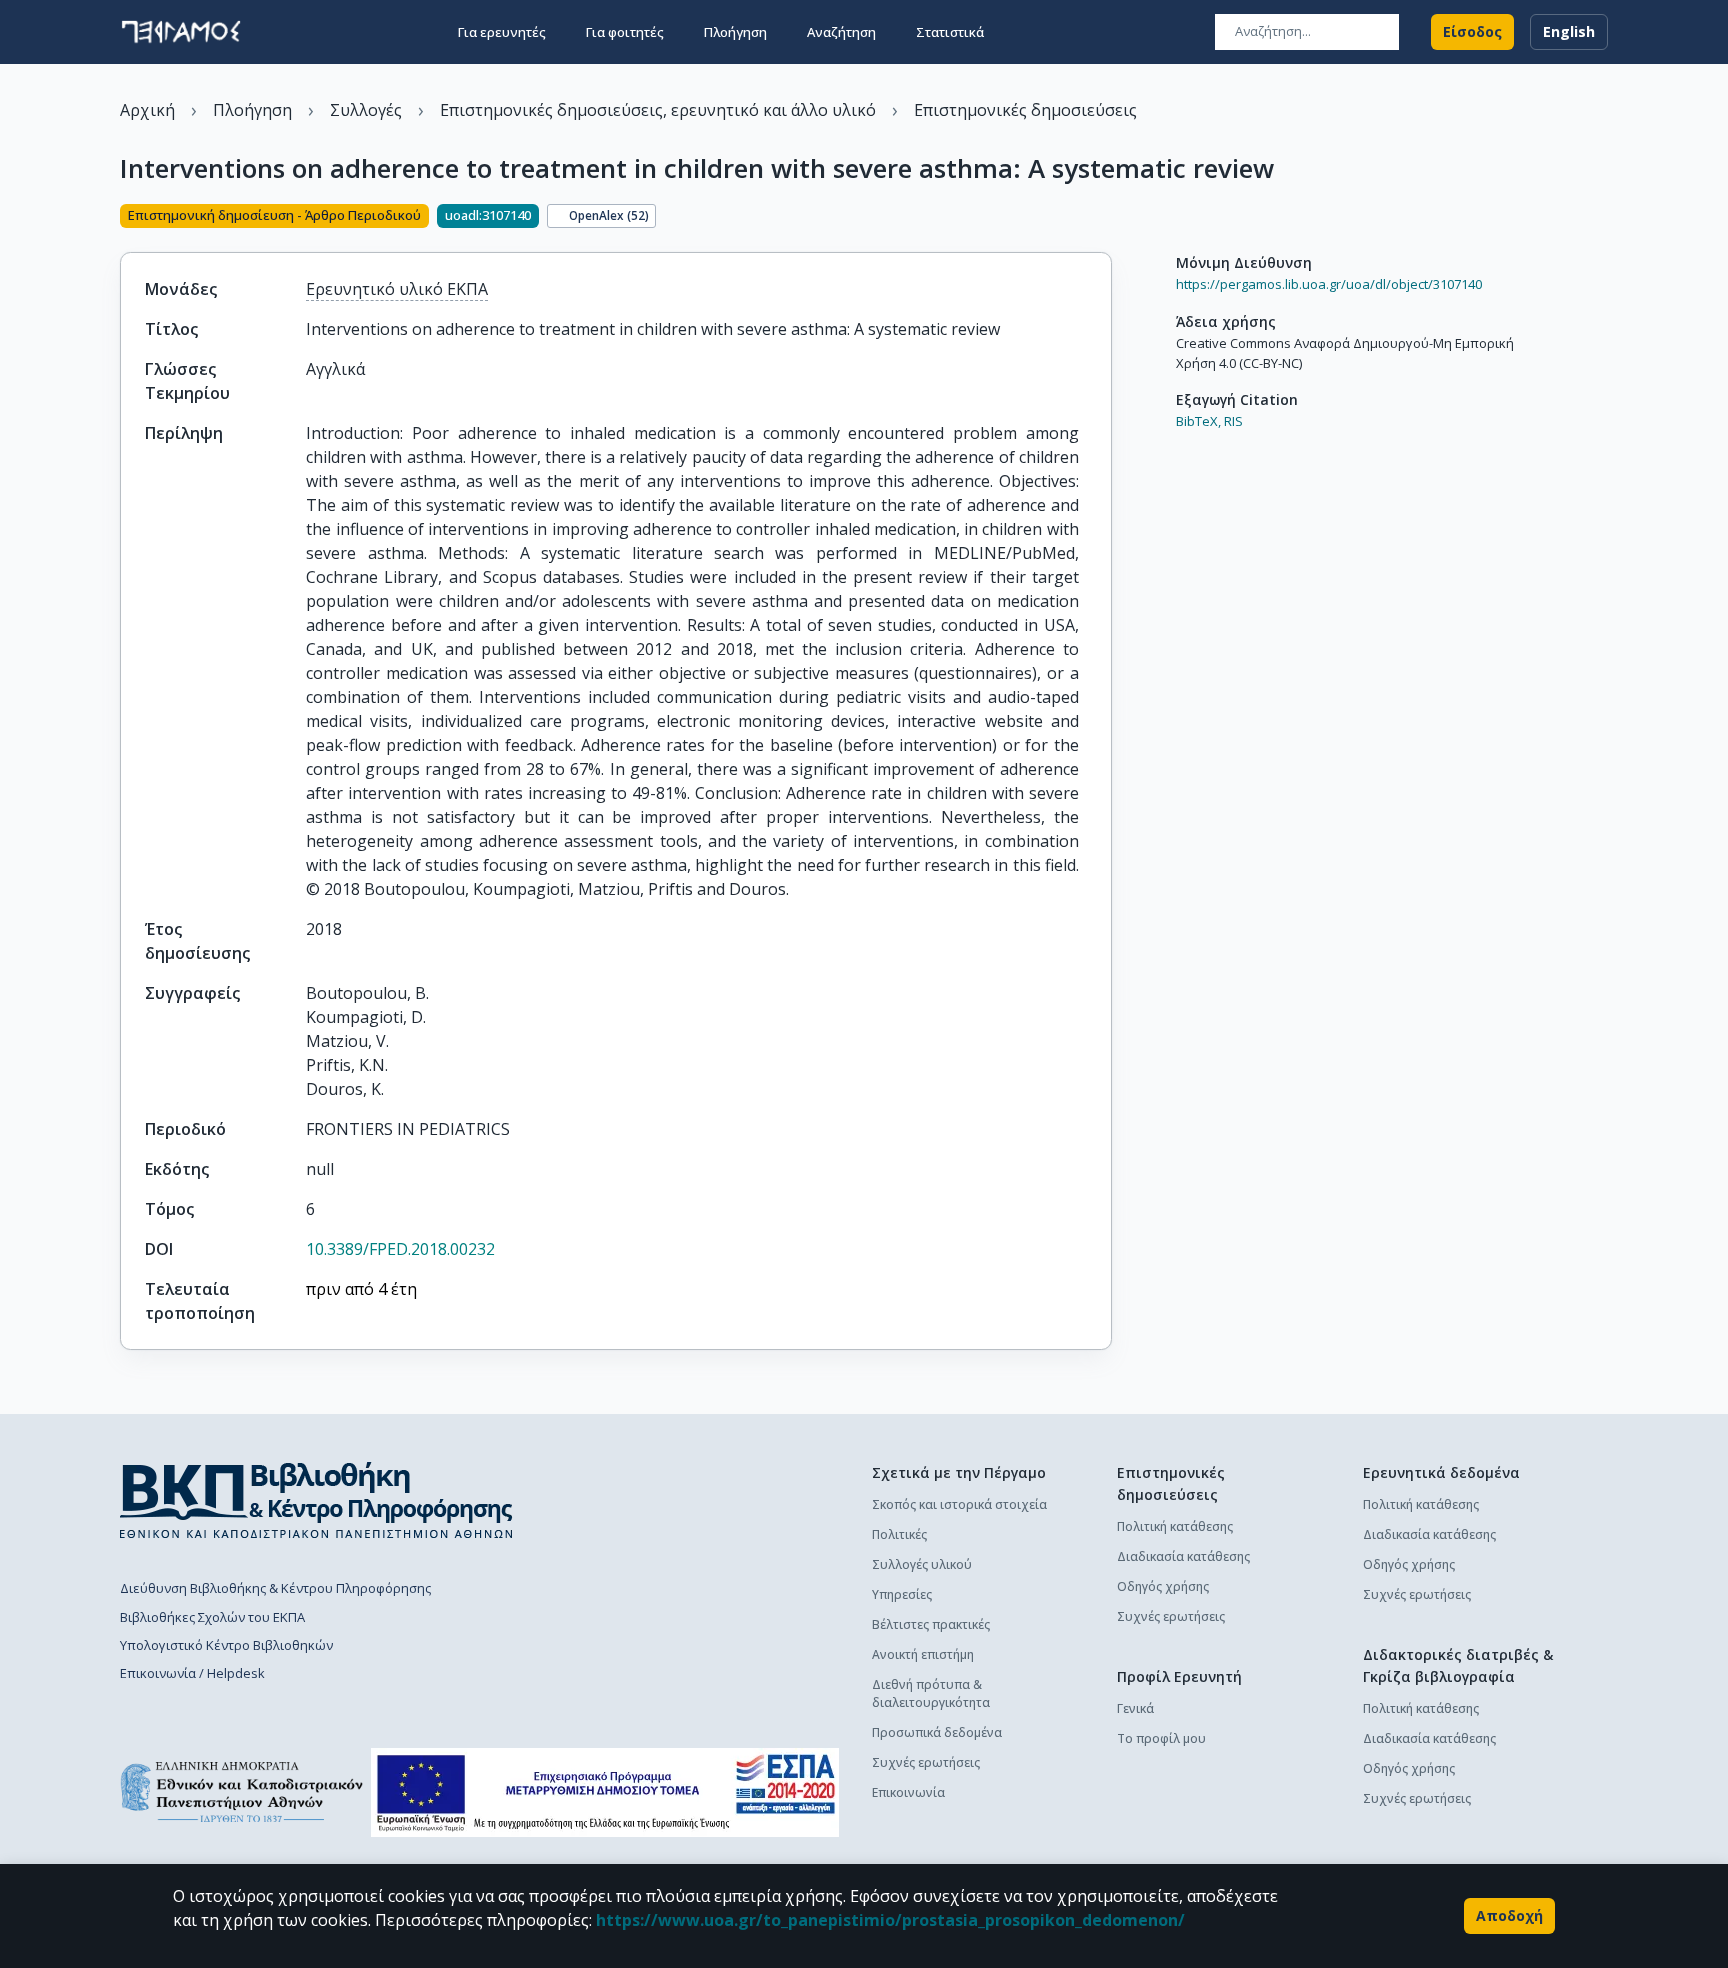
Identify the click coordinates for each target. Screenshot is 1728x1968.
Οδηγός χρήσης (1163, 1586)
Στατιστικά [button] (950, 32)
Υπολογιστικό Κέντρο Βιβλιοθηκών (226, 1645)
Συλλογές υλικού (922, 1564)
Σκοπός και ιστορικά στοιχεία (959, 1504)
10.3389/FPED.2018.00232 (400, 1249)
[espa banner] (605, 1792)
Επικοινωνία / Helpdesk (192, 1673)
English (1569, 31)
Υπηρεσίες (902, 1594)
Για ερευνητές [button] (502, 32)
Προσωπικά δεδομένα (937, 1732)
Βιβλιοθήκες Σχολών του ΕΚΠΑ (212, 1617)
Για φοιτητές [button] (625, 32)
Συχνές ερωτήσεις (926, 1762)
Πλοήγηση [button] (735, 32)
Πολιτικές (899, 1534)
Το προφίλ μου (1161, 1738)
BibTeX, (1198, 421)
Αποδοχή (1509, 1915)
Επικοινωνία (908, 1792)
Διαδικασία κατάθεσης (1183, 1556)
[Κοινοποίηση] (1104, 218)
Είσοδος (1472, 31)
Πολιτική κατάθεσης (1175, 1526)
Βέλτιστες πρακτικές (931, 1624)
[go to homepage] (181, 32)
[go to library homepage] (316, 1500)
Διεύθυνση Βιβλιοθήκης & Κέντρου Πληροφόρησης (275, 1588)
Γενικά (1135, 1708)
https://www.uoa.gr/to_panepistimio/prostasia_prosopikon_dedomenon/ (890, 1920)
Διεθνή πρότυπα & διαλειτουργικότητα (931, 1693)
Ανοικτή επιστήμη (923, 1654)
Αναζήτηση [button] (841, 32)
